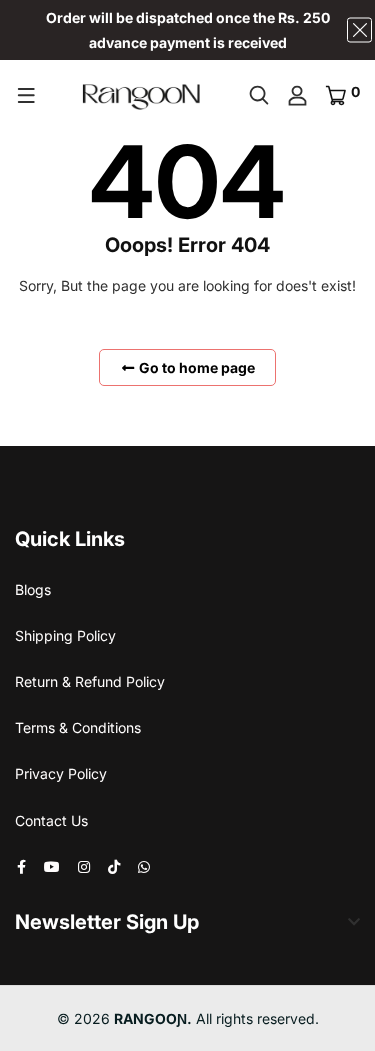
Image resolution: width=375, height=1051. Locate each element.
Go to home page (195, 367)
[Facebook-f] (21, 866)
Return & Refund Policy (90, 681)
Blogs (33, 589)
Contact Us (51, 820)
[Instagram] (84, 866)
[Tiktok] (114, 866)
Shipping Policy (65, 635)
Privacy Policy (61, 773)
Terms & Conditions (78, 727)
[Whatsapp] (144, 866)
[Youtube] (52, 866)
